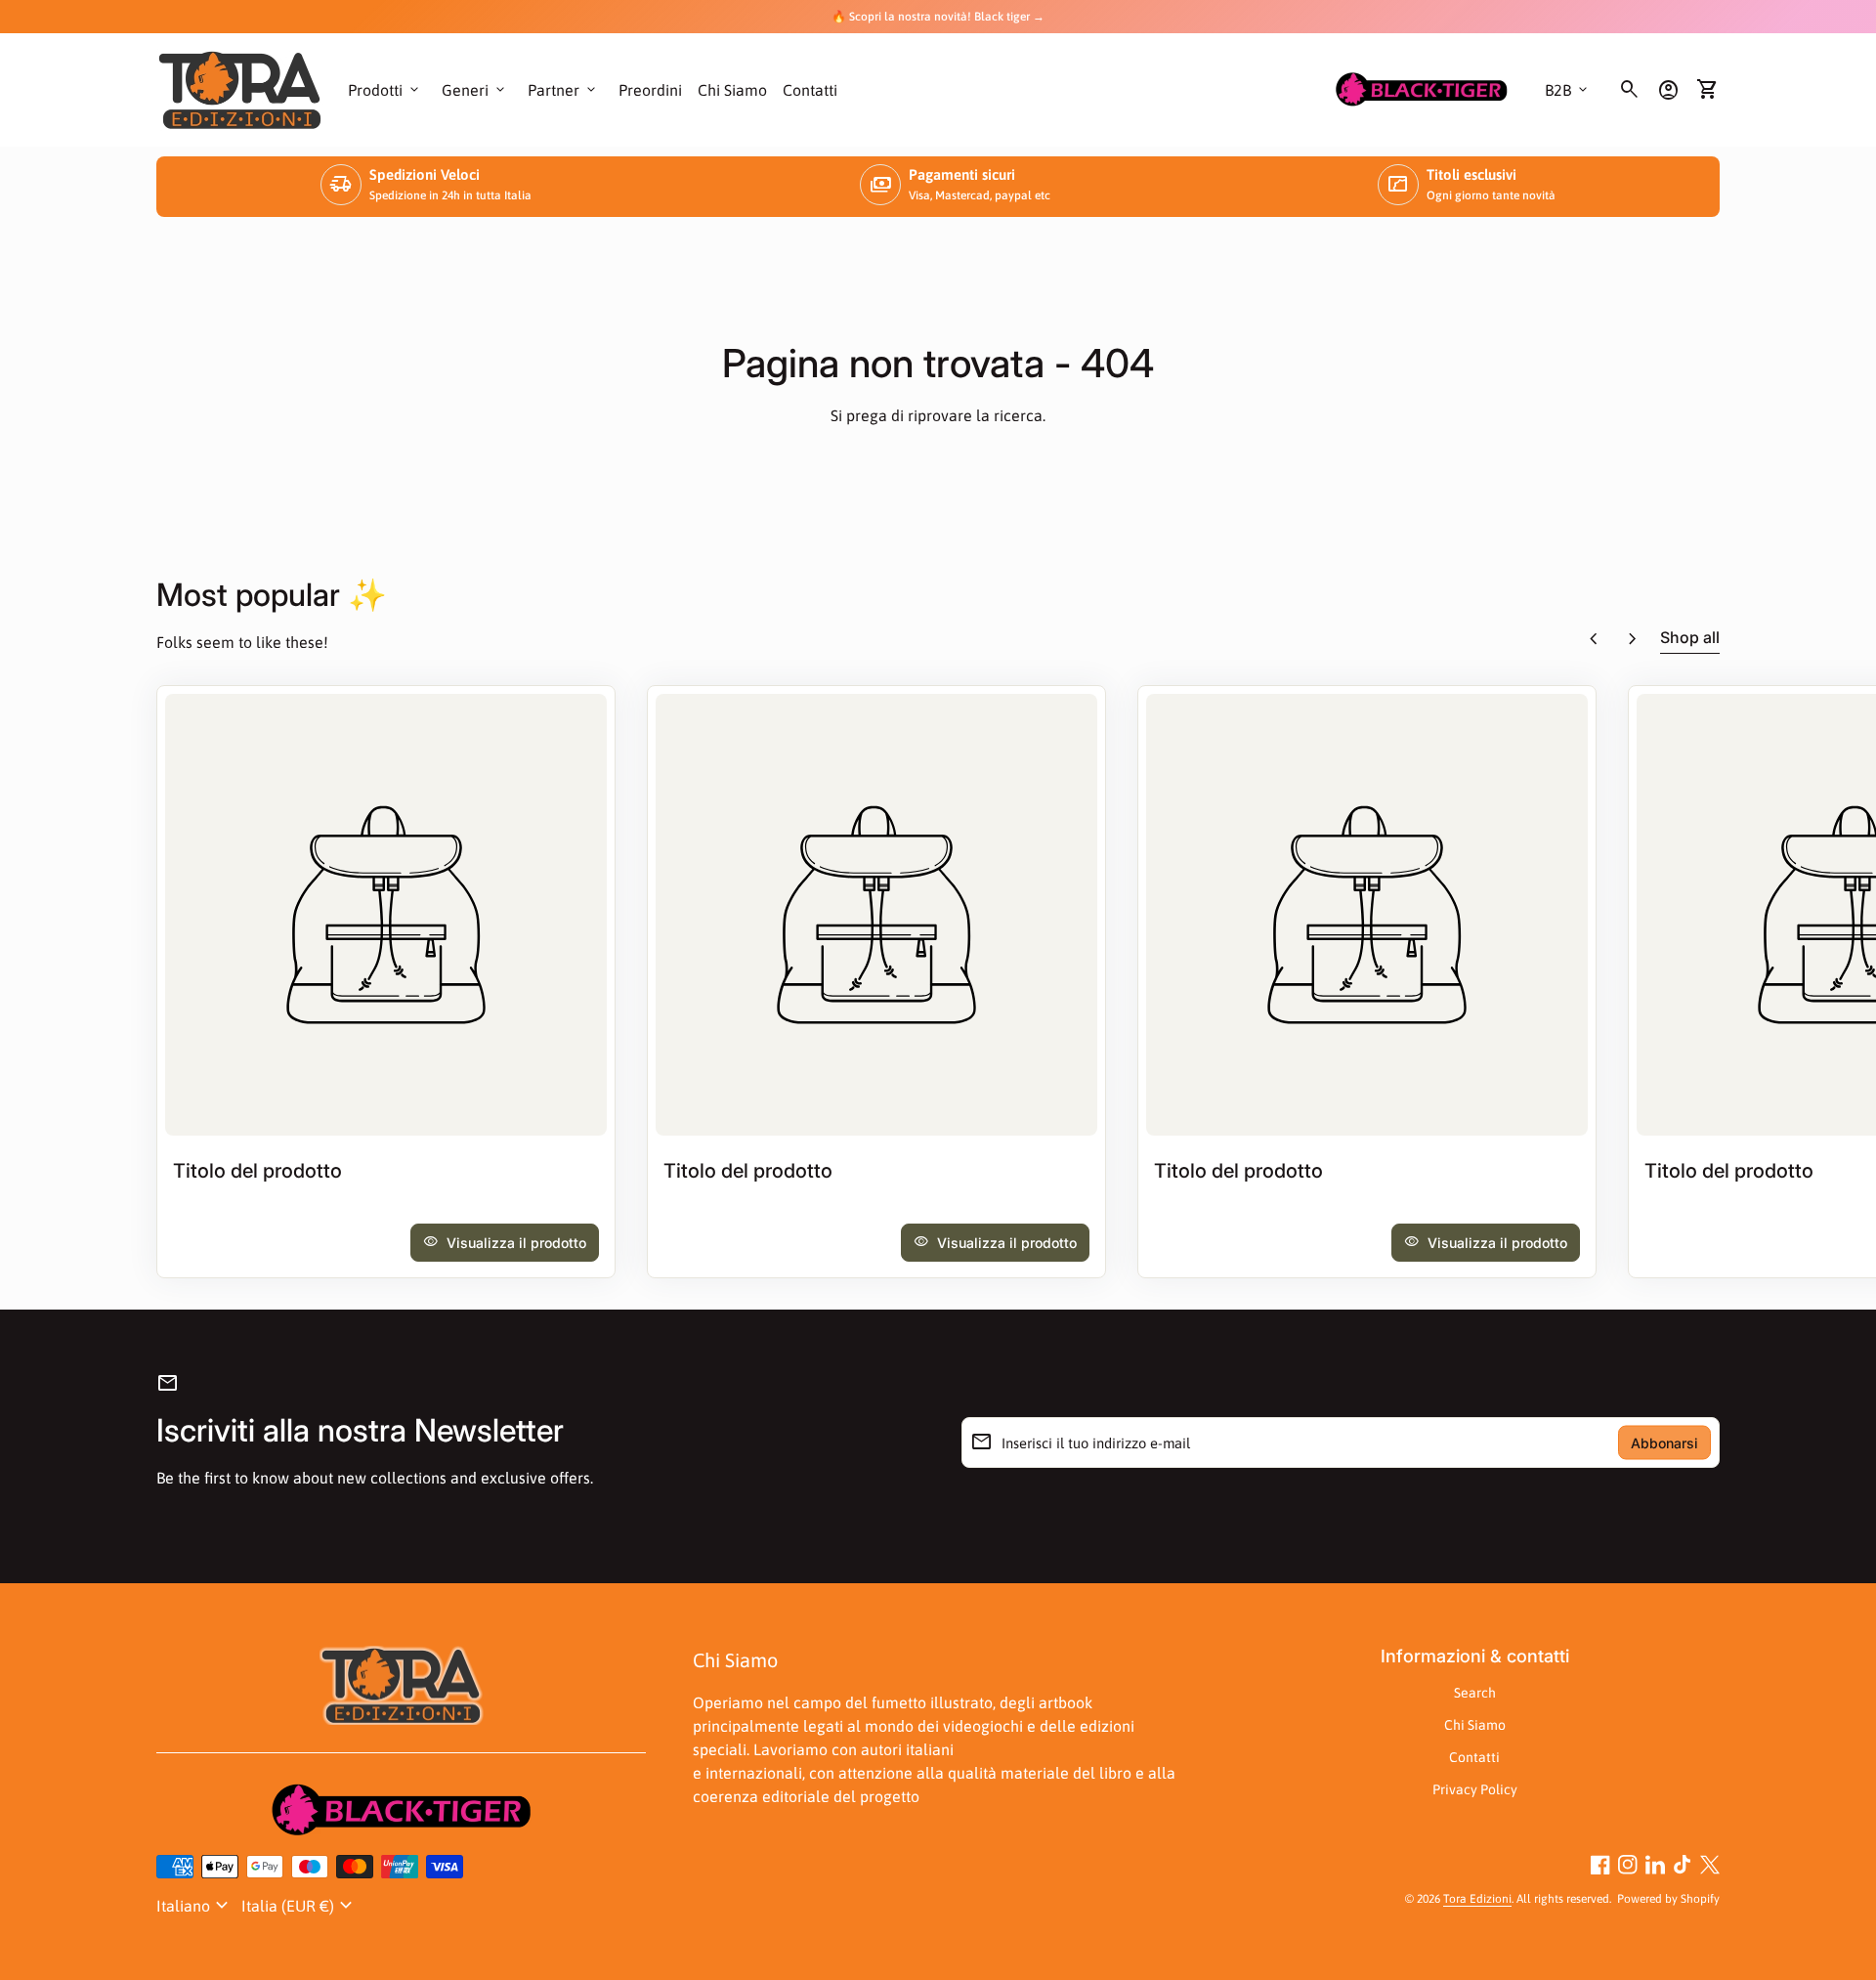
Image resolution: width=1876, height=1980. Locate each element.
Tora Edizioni (1477, 1899)
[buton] (195, 1906)
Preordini (650, 90)
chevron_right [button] (1633, 639)
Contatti (810, 90)
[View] (386, 915)
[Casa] (240, 88)
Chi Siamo (732, 90)
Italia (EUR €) (299, 1906)
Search (1475, 1693)
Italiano (195, 1906)
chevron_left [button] (1594, 639)
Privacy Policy (1475, 1789)
